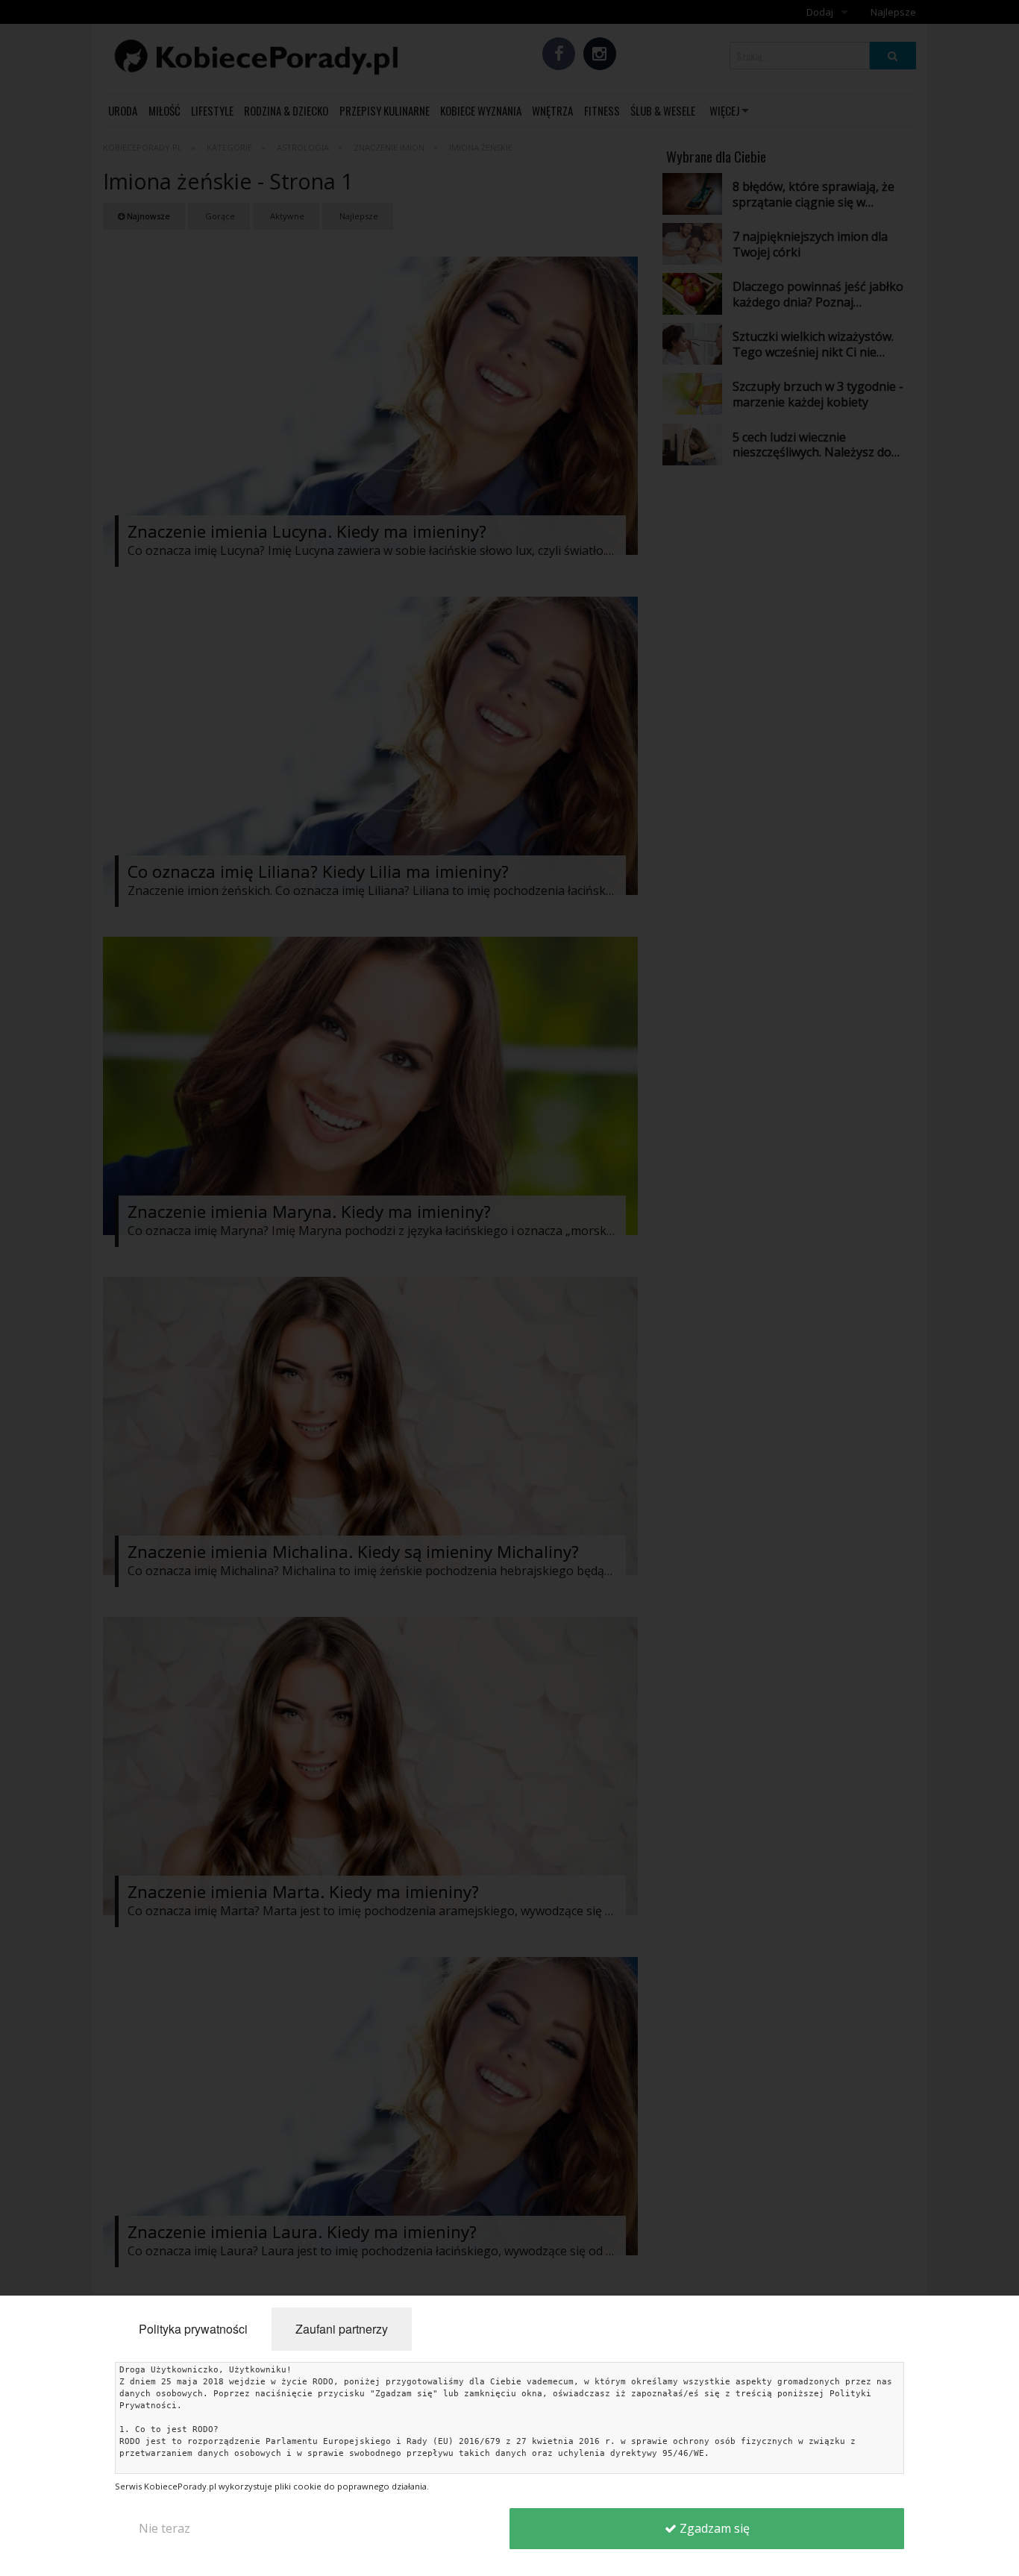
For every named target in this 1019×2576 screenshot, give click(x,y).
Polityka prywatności (193, 2329)
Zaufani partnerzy (342, 2329)
